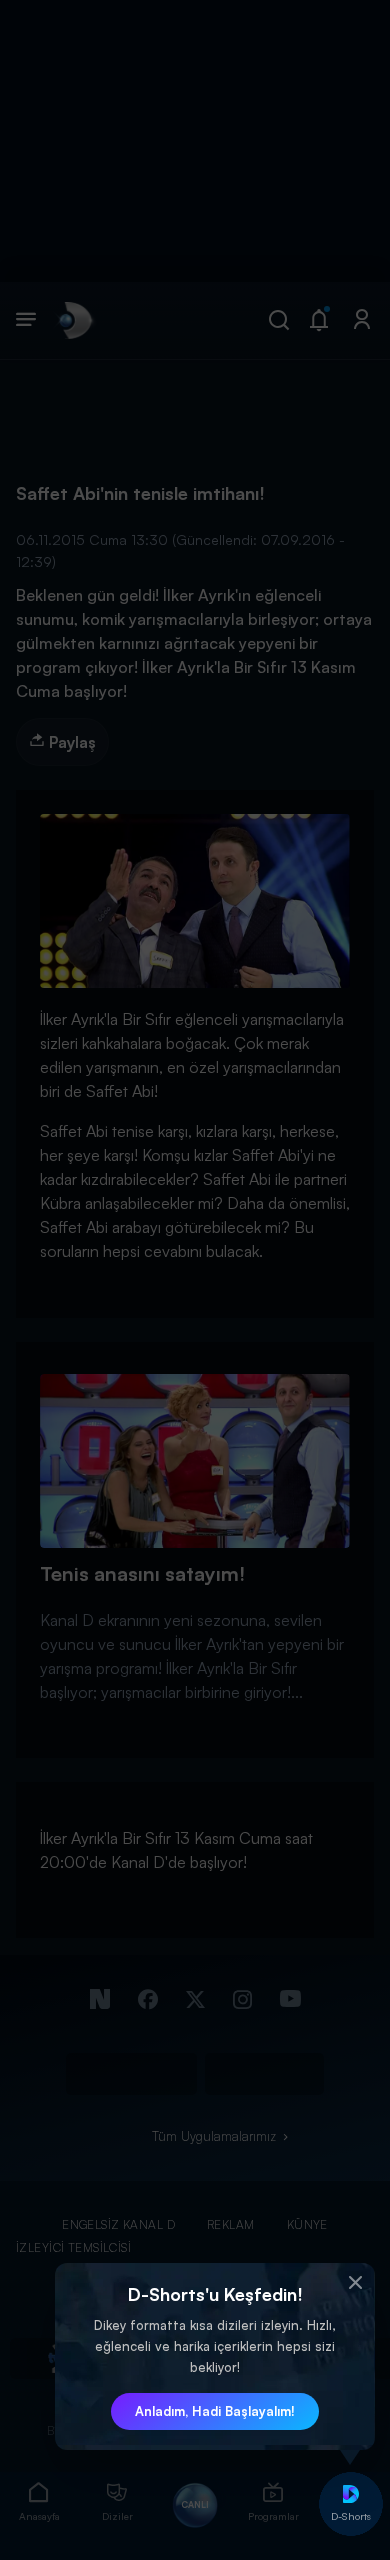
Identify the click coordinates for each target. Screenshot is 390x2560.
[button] (355, 2283)
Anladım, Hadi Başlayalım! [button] (215, 2411)
